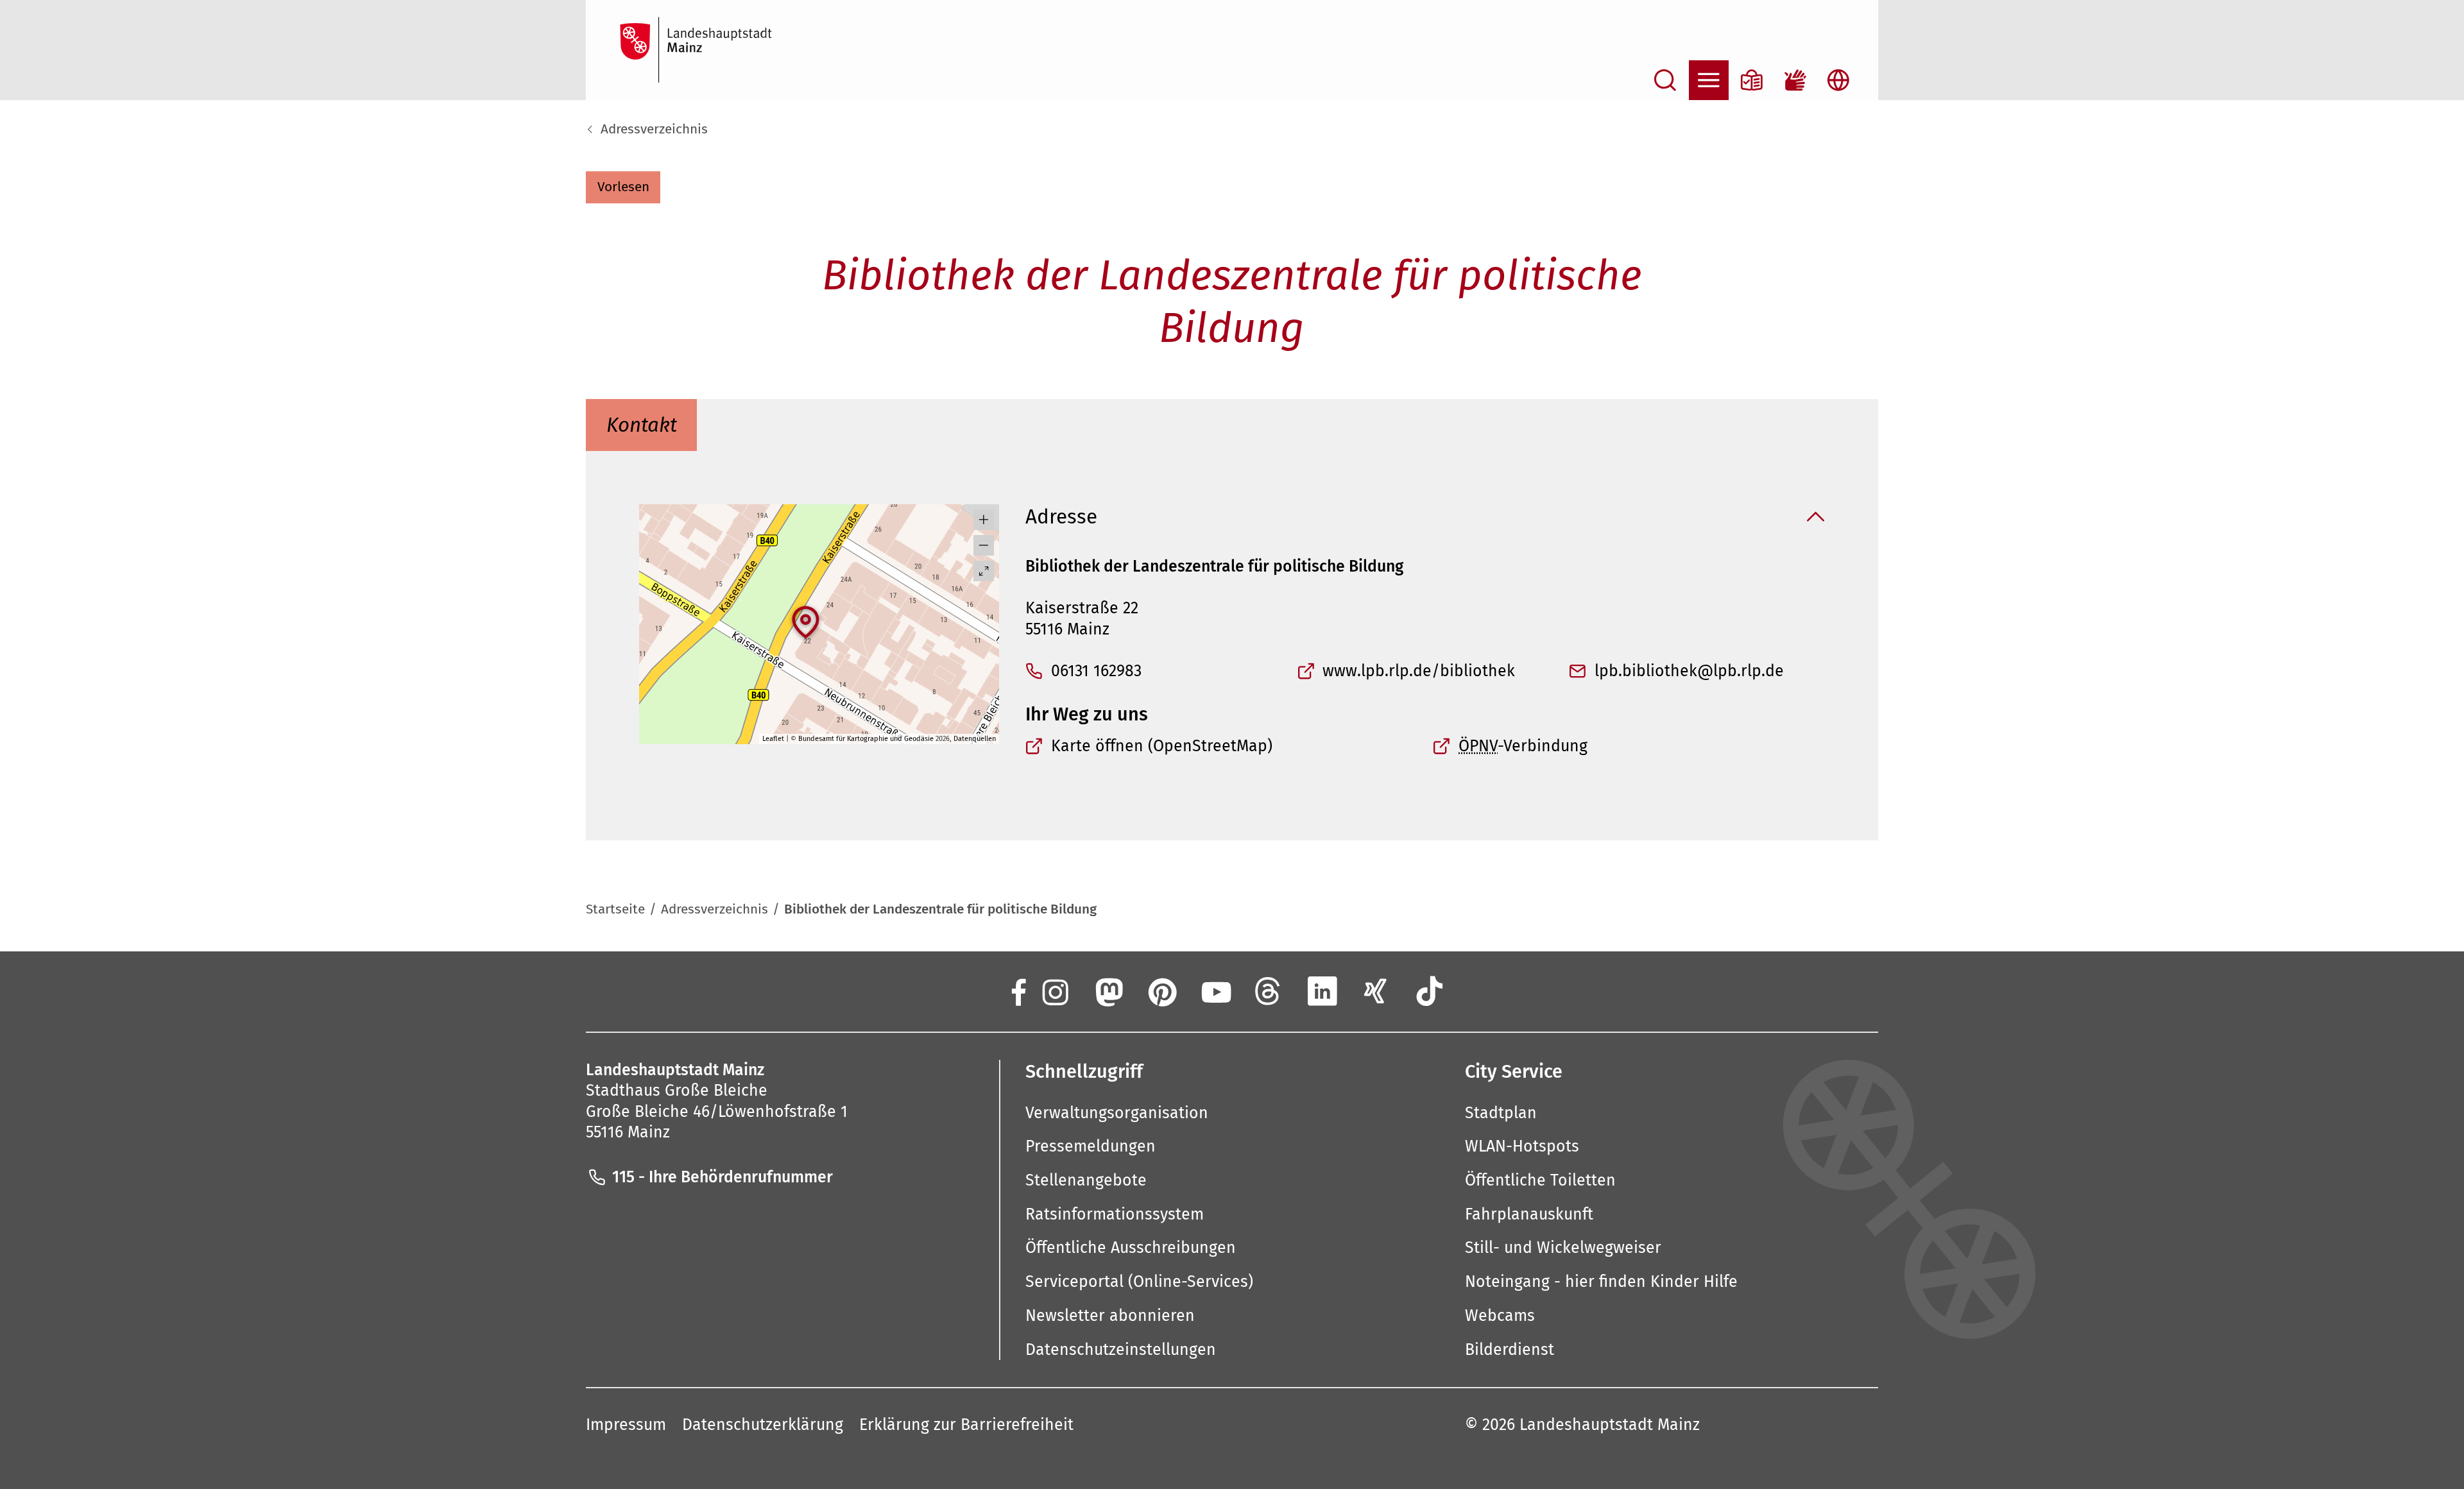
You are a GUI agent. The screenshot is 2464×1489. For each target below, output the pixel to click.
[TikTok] (1430, 991)
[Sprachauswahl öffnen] (1838, 80)
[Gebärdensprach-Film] (1795, 80)
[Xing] (1376, 991)
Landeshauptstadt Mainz (1610, 1425)
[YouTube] (1215, 991)
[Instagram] (1054, 991)
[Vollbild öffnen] (984, 571)
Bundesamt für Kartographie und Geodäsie (866, 739)
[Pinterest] (1161, 991)
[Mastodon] (1108, 991)
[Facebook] (1017, 991)
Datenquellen (975, 739)
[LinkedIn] (1322, 991)
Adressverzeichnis (654, 129)
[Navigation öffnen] (1709, 80)
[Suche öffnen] (1665, 80)
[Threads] (1269, 991)
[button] (623, 187)
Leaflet (773, 739)
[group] (819, 624)
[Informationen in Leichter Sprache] (1752, 80)
